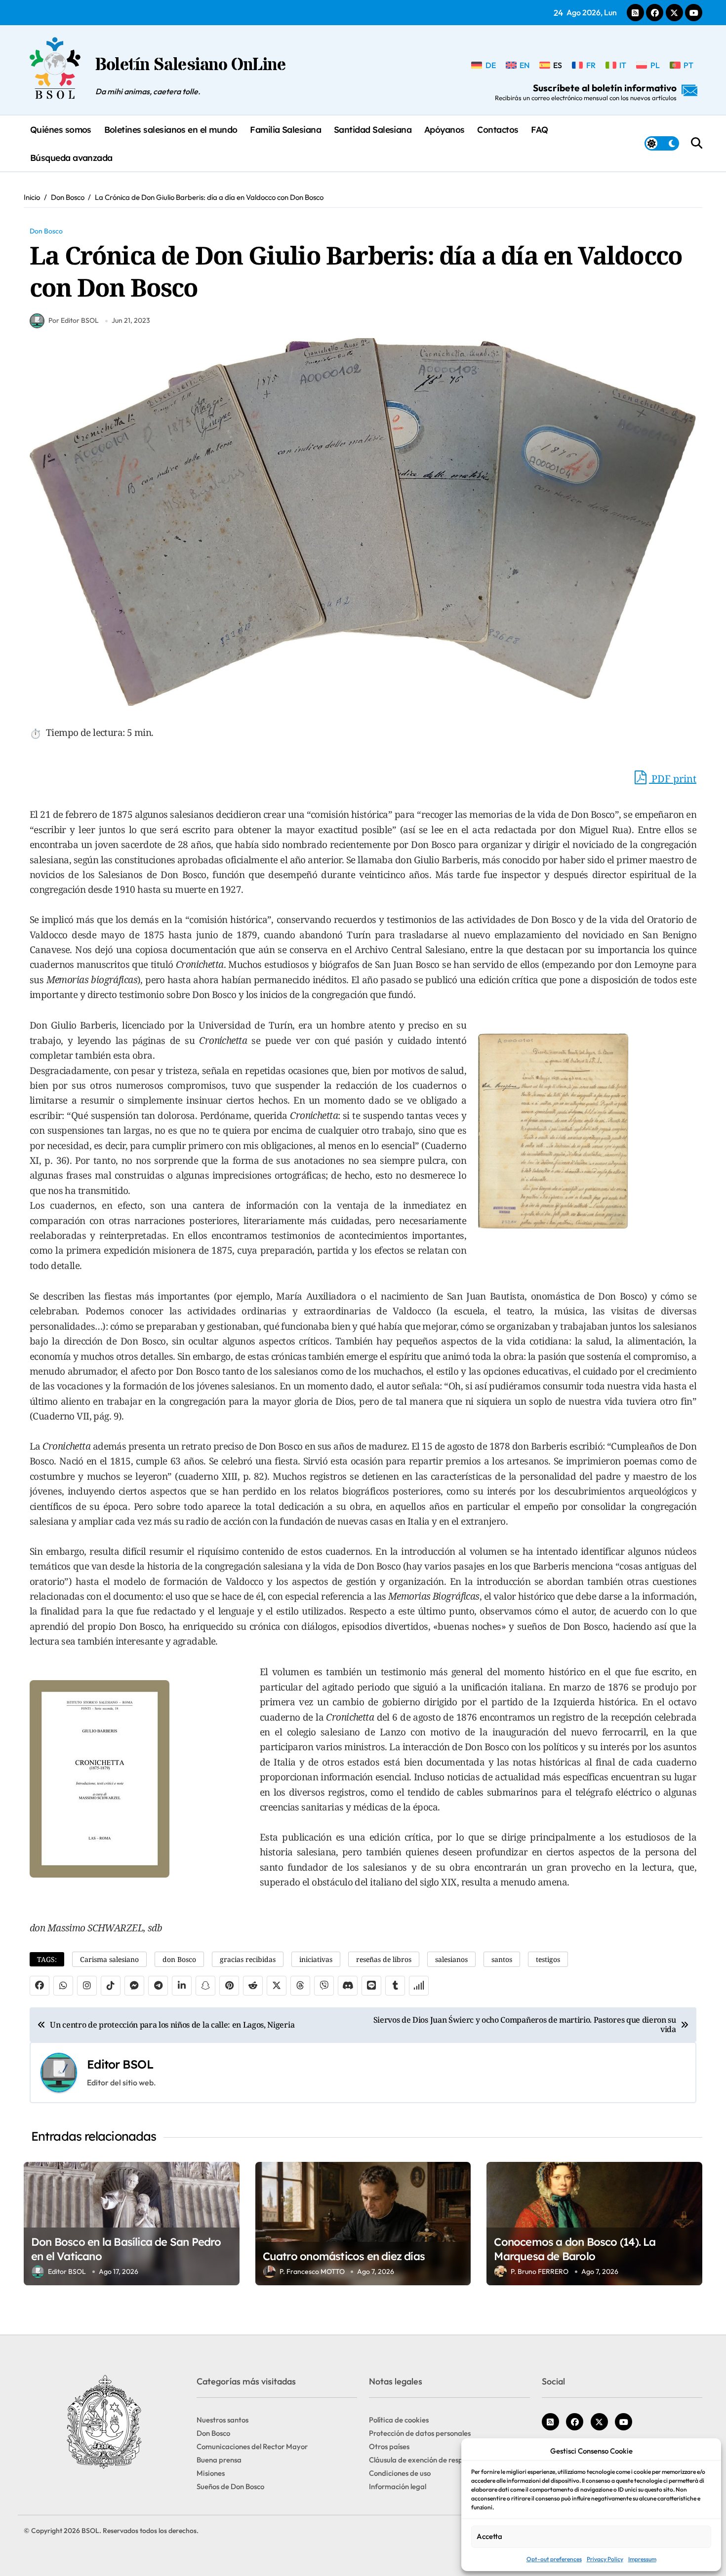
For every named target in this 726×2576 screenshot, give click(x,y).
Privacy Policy (605, 2559)
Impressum (642, 2559)
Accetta (489, 2536)
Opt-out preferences (554, 2559)
